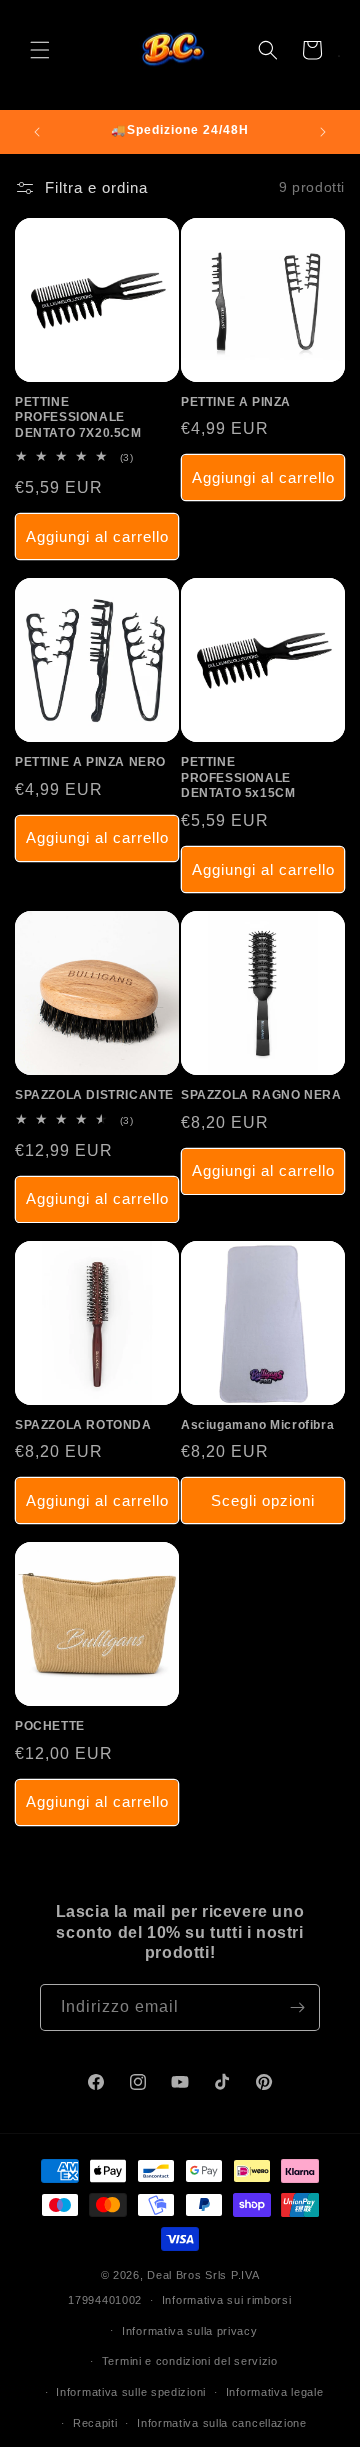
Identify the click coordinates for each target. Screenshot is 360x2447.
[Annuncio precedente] (37, 132)
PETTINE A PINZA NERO (90, 762)
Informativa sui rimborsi (227, 2300)
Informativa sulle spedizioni (131, 2392)
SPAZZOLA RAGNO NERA (261, 1095)
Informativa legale (275, 2392)
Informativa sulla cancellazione (222, 2423)
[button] (40, 50)
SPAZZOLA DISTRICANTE (94, 1095)
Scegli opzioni (263, 1500)
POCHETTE (50, 1726)
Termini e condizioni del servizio (190, 2361)
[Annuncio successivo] (323, 132)
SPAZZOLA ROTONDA (83, 1425)
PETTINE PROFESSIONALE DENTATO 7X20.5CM (78, 417)
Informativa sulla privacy (190, 2331)
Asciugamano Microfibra (257, 1425)
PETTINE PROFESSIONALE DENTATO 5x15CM (238, 777)
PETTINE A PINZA (236, 402)
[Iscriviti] (297, 2007)
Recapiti (95, 2423)
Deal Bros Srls (187, 2275)
